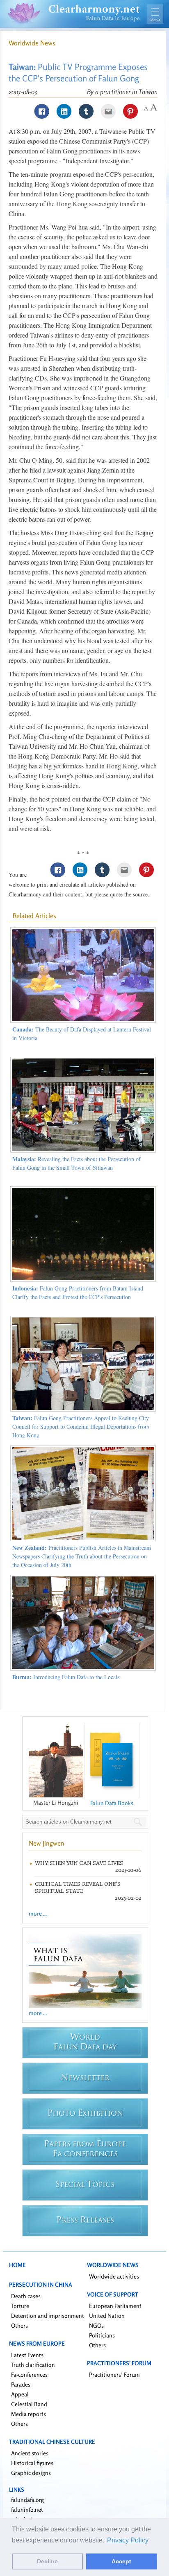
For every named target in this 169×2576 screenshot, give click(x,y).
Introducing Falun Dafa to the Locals (66, 1677)
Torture (20, 2306)
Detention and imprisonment (48, 2316)
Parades (21, 2384)
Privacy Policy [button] (128, 2540)
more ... (38, 1913)
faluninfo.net (27, 2510)
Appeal (20, 2394)
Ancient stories (30, 2453)
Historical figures (32, 2463)
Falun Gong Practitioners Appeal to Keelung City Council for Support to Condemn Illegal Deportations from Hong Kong (81, 1426)
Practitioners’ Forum (114, 2374)
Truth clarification (33, 2365)
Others (19, 2325)
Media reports (29, 2414)
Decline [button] (47, 2561)
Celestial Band (29, 2404)
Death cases (26, 2296)
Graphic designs (31, 2473)
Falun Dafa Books (112, 1803)
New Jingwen (47, 1843)
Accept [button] (121, 2561)
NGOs (96, 2325)
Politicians (102, 2335)
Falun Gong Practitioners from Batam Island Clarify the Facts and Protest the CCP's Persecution (78, 1293)
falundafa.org (27, 2500)
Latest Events (27, 2355)
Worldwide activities (114, 2276)
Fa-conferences (29, 2374)
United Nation (107, 2316)
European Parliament (115, 2306)
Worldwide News (32, 43)
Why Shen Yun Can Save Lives (79, 1863)
